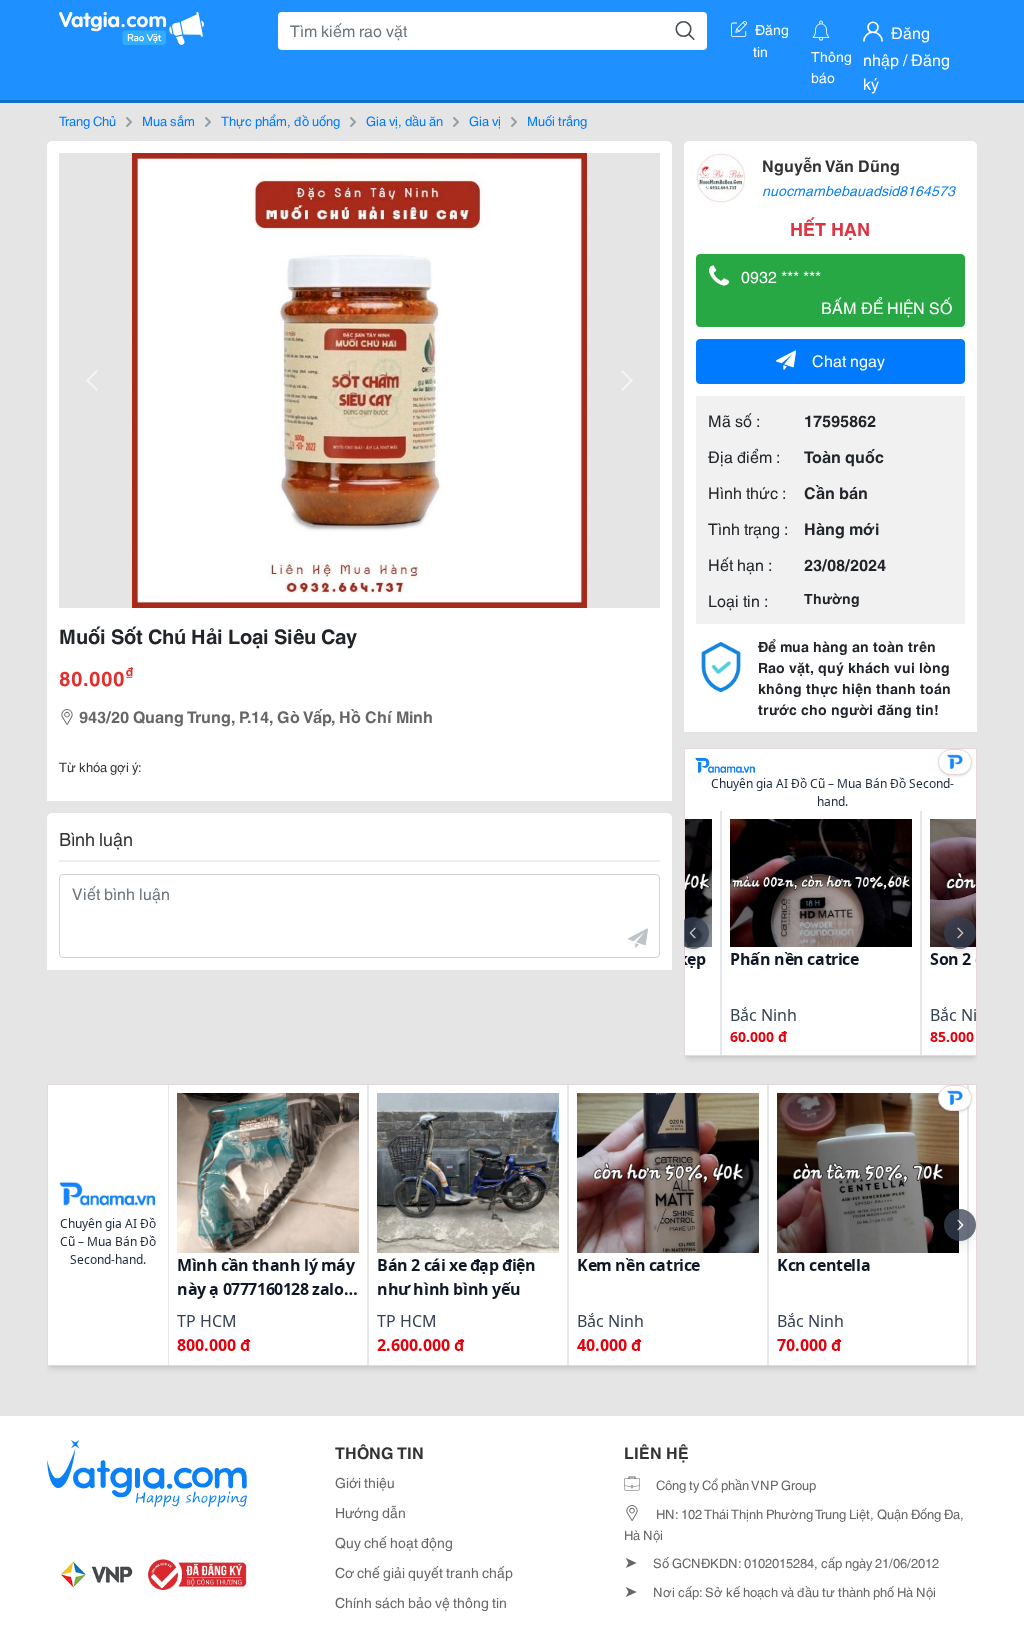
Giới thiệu (365, 1482)
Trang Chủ (87, 120)
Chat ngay (848, 359)
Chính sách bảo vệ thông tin (421, 1602)
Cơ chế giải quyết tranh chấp (424, 1572)
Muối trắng (557, 120)
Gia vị (485, 120)
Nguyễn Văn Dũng (831, 164)
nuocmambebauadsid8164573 (858, 190)
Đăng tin (771, 33)
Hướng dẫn (370, 1512)
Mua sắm (168, 120)
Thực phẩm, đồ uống (280, 120)
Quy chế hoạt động (394, 1542)
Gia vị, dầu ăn (404, 120)
